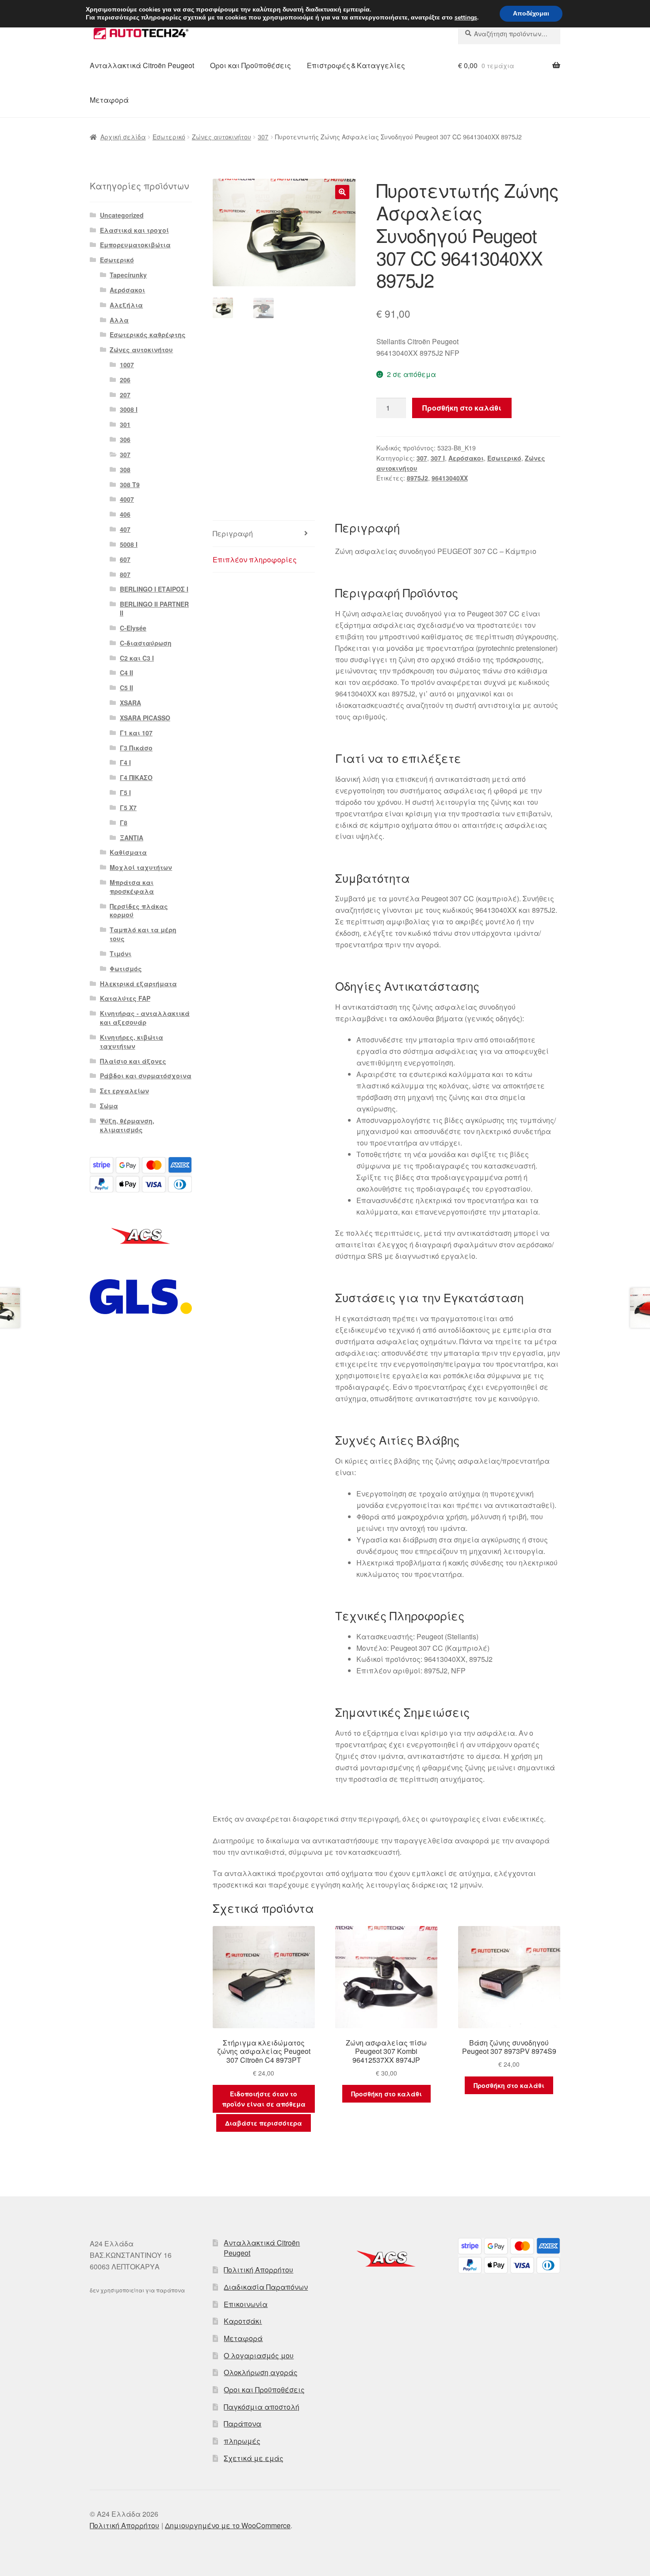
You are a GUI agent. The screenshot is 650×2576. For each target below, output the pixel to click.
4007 (127, 499)
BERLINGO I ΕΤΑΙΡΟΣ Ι (154, 589)
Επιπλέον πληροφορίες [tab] (255, 559)
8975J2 (417, 478)
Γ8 (124, 823)
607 (125, 559)
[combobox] (509, 34)
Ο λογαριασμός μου (259, 2355)
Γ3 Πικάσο (136, 748)
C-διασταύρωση (146, 643)
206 (125, 380)
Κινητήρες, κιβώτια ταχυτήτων (132, 1042)
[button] (342, 192)
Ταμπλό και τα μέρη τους (143, 934)
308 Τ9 (130, 484)
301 (125, 424)
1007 (127, 365)
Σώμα (109, 1106)
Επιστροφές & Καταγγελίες (356, 65)
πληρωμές (242, 2441)
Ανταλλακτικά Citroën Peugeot (142, 65)
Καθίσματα (128, 852)
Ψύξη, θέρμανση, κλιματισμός (127, 1125)
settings (466, 18)
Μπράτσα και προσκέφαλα (132, 887)
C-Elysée (133, 628)
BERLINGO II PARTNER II (154, 608)
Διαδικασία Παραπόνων (266, 2287)
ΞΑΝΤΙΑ (132, 838)
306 (125, 439)
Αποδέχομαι (531, 13)
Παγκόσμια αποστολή (262, 2407)
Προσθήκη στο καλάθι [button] (386, 2094)
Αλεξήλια (126, 305)
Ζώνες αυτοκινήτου (222, 137)
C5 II (126, 688)
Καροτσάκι (243, 2321)
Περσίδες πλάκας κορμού (139, 911)
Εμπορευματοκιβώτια (135, 245)
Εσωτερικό (169, 137)
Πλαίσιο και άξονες (133, 1061)
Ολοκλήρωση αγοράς (261, 2372)
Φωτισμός (126, 969)
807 (125, 574)
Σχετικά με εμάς (254, 2458)
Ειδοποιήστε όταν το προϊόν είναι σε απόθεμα (264, 2099)
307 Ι (438, 458)
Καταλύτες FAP (125, 998)
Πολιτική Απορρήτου (258, 2270)
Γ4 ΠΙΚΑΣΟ (136, 777)
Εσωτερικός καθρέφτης (148, 334)
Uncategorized (122, 215)
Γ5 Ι (125, 792)
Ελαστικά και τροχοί (134, 230)
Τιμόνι (120, 954)
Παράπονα (243, 2424)
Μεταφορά (109, 100)
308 (125, 469)
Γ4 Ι (125, 762)
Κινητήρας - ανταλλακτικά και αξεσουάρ (145, 1018)
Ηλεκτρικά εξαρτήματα (138, 984)
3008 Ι (129, 409)
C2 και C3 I (137, 658)
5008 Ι (129, 544)
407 (125, 529)
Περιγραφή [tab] (233, 533)
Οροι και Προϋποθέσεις (250, 65)
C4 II (126, 673)
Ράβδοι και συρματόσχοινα (146, 1076)
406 (125, 514)
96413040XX (450, 478)
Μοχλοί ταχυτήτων (141, 867)
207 (125, 395)
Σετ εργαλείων (124, 1091)
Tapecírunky (128, 275)
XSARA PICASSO (145, 718)
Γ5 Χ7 (128, 807)
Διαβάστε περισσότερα (264, 2123)
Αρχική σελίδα (123, 137)
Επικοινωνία (246, 2304)
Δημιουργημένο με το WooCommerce (228, 2525)
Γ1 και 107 (136, 733)
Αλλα (119, 320)
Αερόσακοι (466, 458)
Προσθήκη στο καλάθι (462, 408)
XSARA (130, 703)
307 (263, 137)
